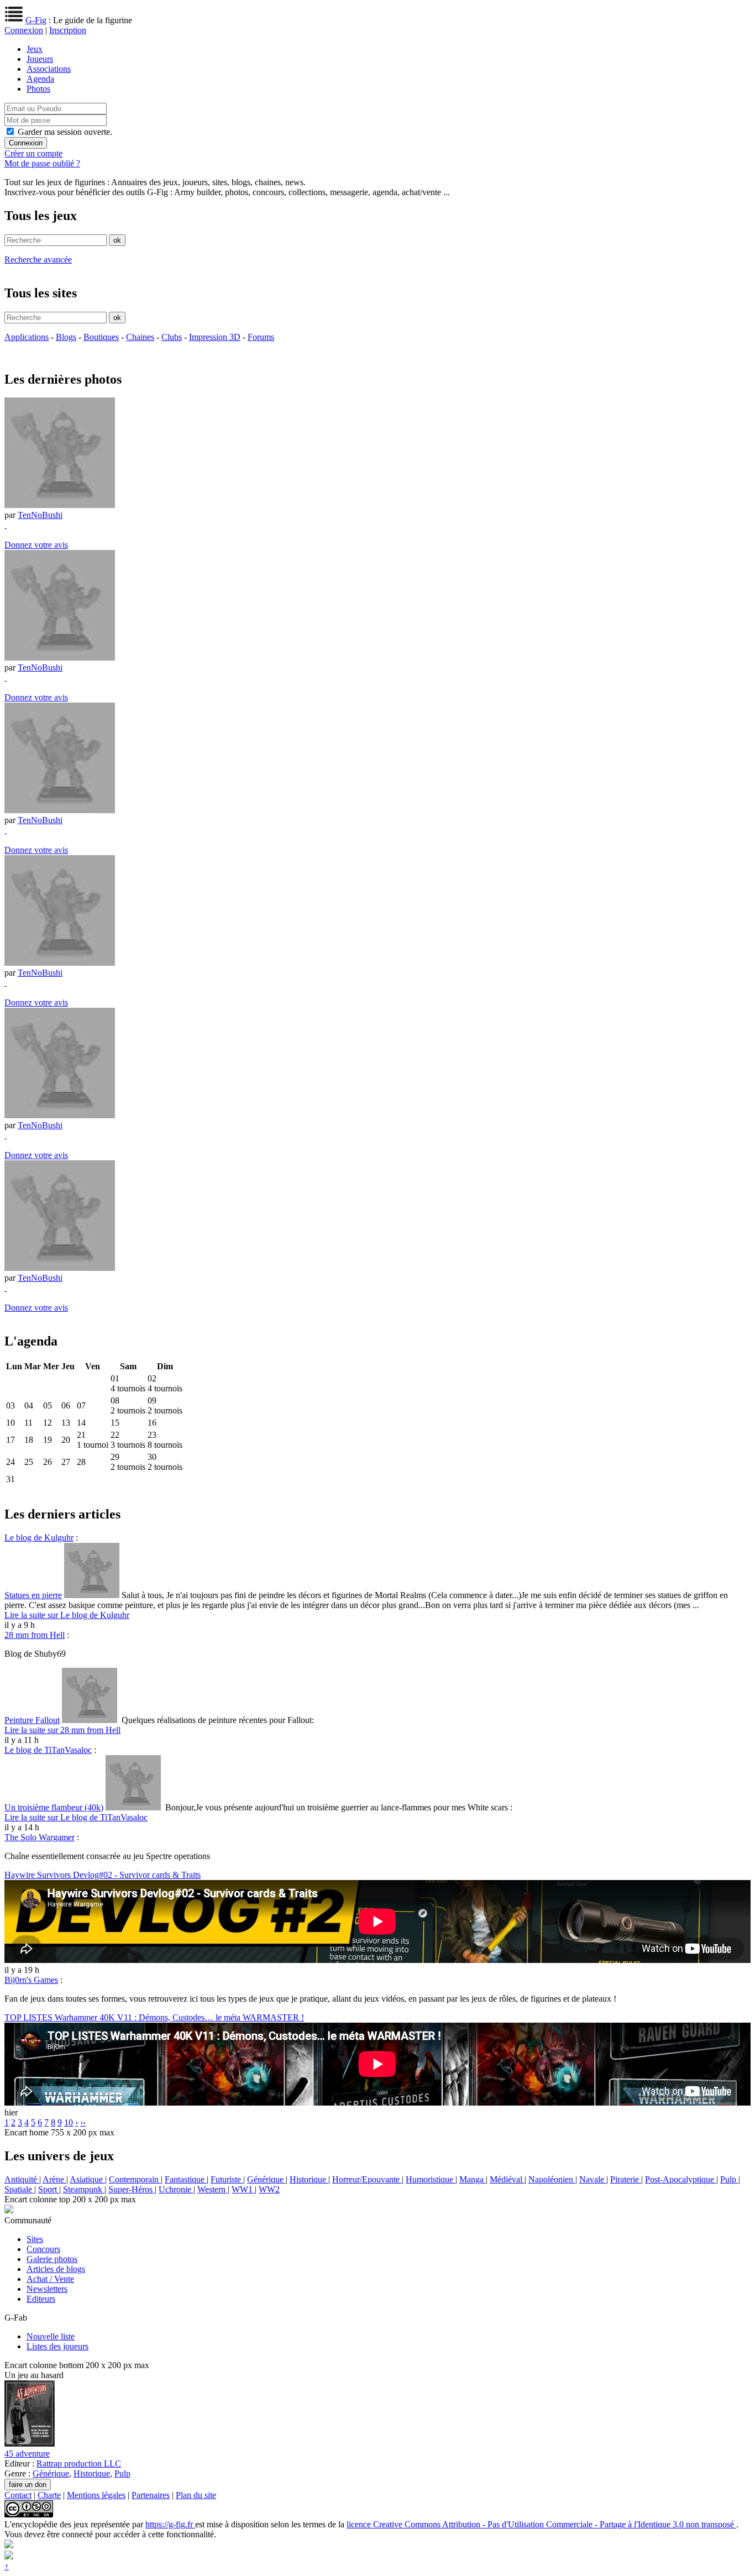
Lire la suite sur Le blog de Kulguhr (67, 1615)
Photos (38, 89)
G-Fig (36, 20)
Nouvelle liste (51, 2336)
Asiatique (87, 2179)
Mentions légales (96, 2495)
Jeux (35, 49)
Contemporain (135, 2179)
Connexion (24, 30)
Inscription (68, 30)
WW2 (269, 2189)
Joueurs (40, 59)
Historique (309, 2179)
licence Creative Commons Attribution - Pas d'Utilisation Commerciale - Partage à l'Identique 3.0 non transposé (541, 2524)
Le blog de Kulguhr (39, 1538)
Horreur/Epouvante (367, 2179)
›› (83, 2122)
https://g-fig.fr (170, 2524)
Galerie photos (52, 2259)
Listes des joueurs (57, 2346)
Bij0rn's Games (31, 1980)
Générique (266, 2179)
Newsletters (47, 2289)
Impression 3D (215, 337)
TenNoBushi (40, 515)
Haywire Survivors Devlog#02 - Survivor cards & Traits (103, 1875)
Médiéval (507, 2179)
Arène (54, 2179)
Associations (49, 69)
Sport (49, 2189)
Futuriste (227, 2179)
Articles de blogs (56, 2269)
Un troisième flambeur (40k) (54, 1807)
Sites (35, 2239)
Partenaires (151, 2495)
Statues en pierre (33, 1595)
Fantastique (186, 2179)
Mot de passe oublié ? (42, 163)
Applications (27, 337)
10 (69, 2122)
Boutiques (101, 337)
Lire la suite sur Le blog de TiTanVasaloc (76, 1817)
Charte (49, 2495)
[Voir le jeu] (30, 2444)
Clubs (172, 337)
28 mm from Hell (35, 1635)
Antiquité (22, 2179)
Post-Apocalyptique (681, 2179)
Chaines (140, 337)
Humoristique (431, 2179)
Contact (18, 2495)
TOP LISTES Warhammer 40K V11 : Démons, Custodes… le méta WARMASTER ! (154, 2017)
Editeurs (41, 2299)
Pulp (729, 2179)
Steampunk (84, 2189)
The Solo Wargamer (40, 1837)
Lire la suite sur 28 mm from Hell (62, 1730)
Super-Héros (132, 2189)
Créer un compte (33, 153)
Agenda (40, 79)
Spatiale (19, 2189)
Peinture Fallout (32, 1720)
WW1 (243, 2189)
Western (213, 2189)
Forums (261, 337)
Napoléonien (552, 2179)
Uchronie (176, 2189)
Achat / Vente (50, 2279)
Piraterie (626, 2179)
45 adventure (27, 2454)
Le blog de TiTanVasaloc (48, 1750)
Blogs (66, 337)
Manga (473, 2179)
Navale (593, 2179)
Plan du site (196, 2495)
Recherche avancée (38, 260)
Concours (43, 2249)
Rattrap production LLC (79, 2464)
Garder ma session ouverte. (65, 132)
